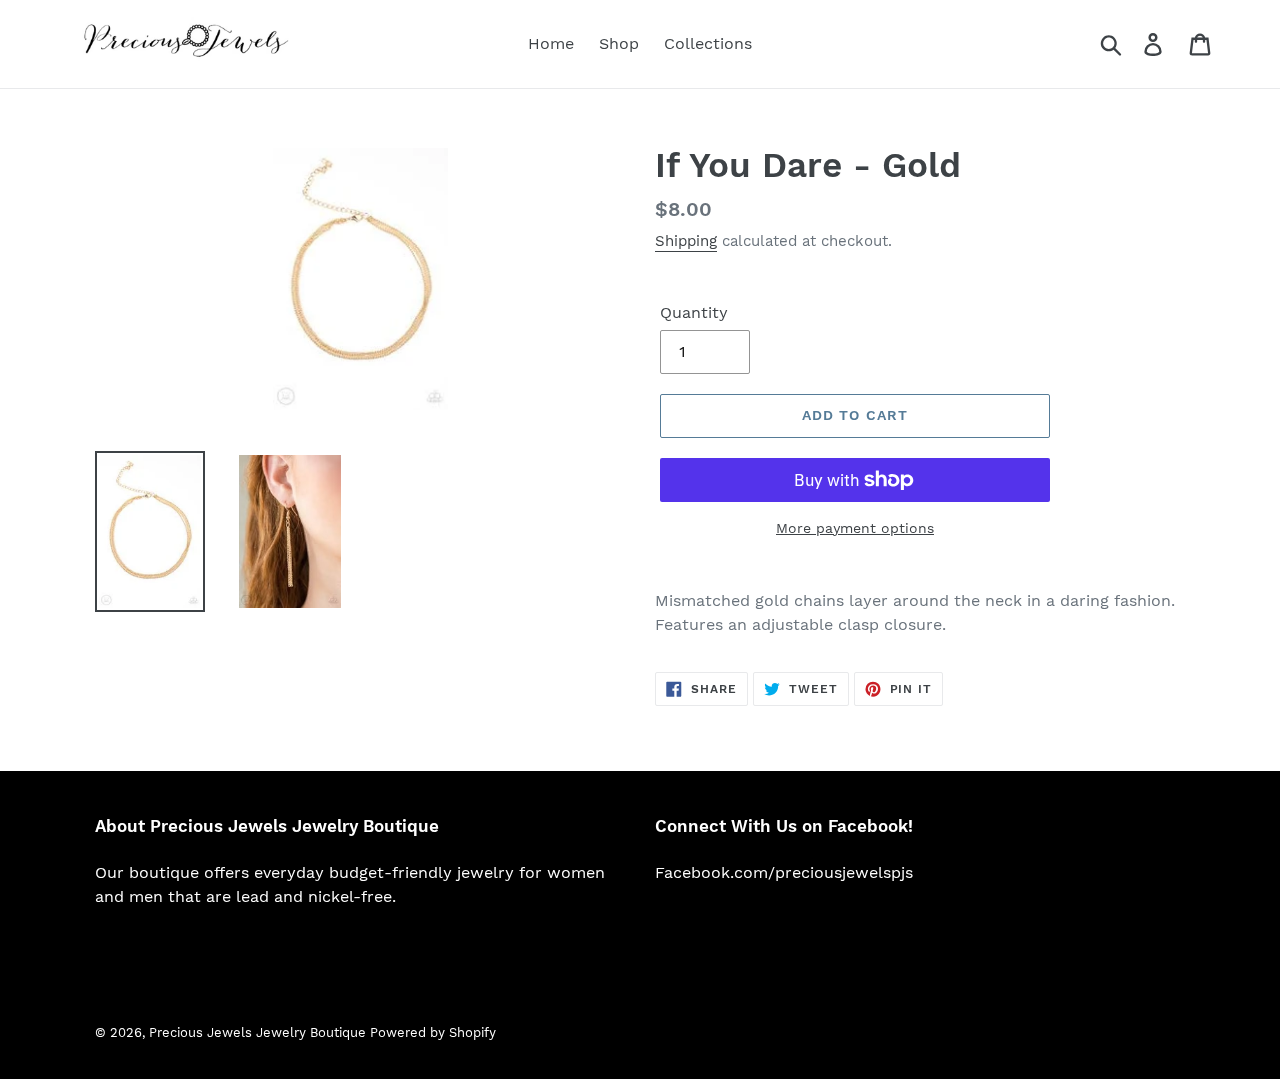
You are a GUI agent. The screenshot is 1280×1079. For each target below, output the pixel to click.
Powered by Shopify (433, 1032)
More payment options (855, 528)
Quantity (694, 312)
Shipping (686, 241)
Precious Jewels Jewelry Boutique (259, 1032)
